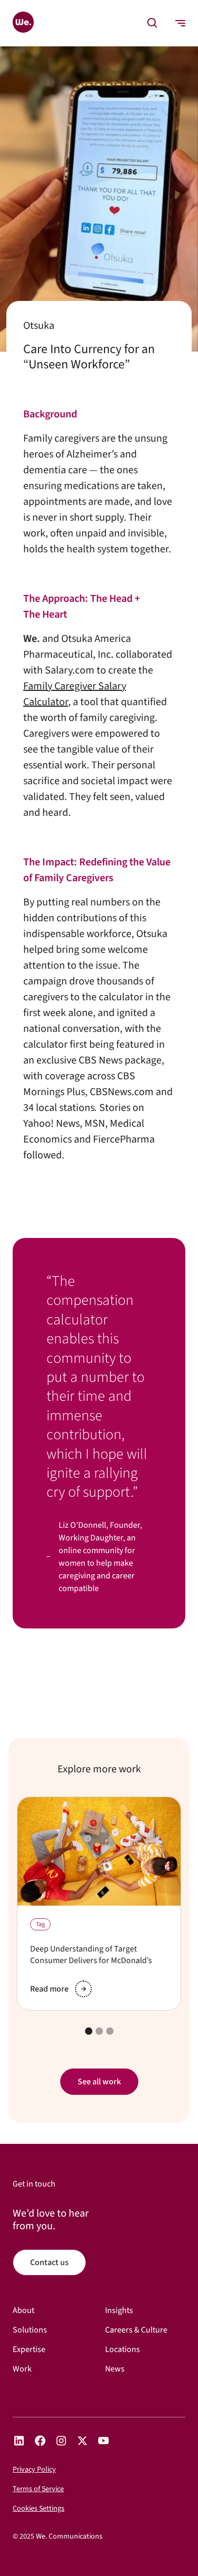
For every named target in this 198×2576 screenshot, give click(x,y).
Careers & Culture (136, 2330)
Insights (119, 2311)
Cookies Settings (39, 2509)
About (23, 2311)
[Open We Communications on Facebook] (40, 2441)
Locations (122, 2350)
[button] (153, 23)
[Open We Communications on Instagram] (61, 2441)
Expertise (29, 2350)
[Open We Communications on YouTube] (103, 2441)
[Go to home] (23, 23)
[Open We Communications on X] (82, 2441)
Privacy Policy (34, 2470)
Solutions (30, 2330)
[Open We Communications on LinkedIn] (19, 2441)
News (115, 2369)
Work (22, 2369)
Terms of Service (38, 2489)
